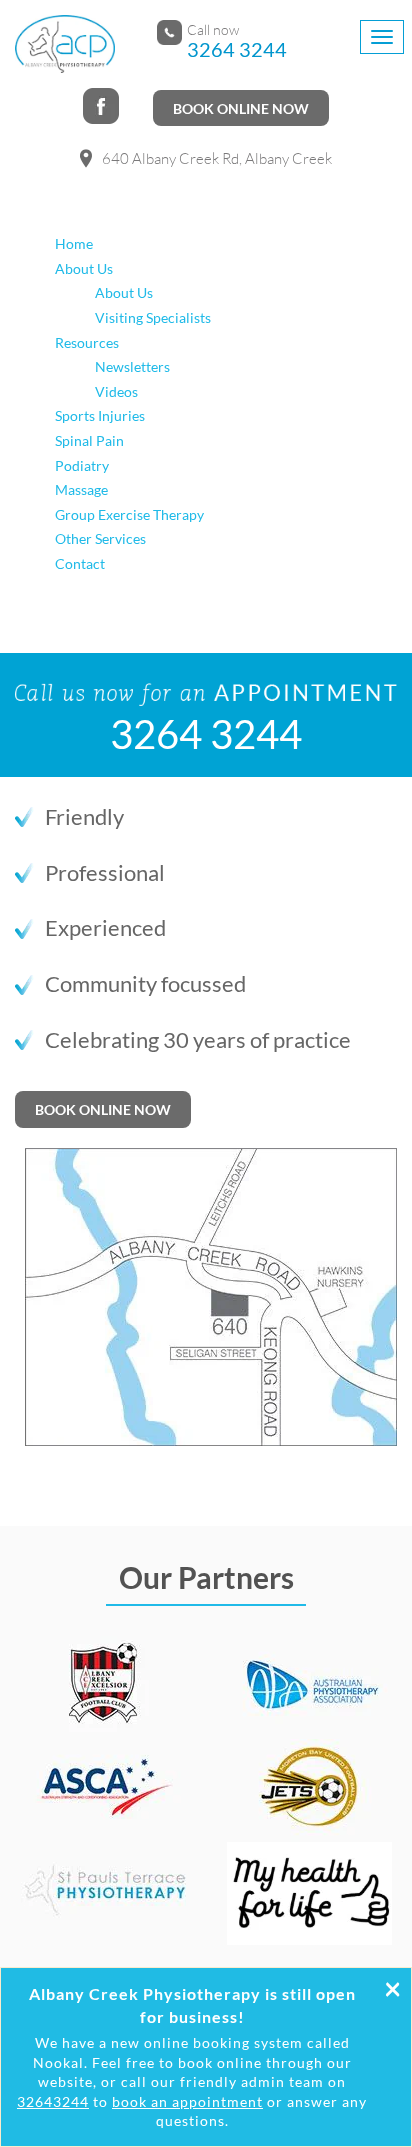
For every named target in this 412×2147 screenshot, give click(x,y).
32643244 (53, 2101)
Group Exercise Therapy (129, 514)
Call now (213, 30)
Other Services (100, 538)
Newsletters (132, 366)
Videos (116, 391)
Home (74, 243)
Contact (80, 563)
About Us (84, 268)
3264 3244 (237, 49)
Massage (81, 489)
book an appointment (187, 2101)
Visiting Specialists (153, 317)
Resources (87, 342)
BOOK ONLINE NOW (241, 108)
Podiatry (82, 465)
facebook (103, 108)
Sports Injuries (100, 415)
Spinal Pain (89, 440)
